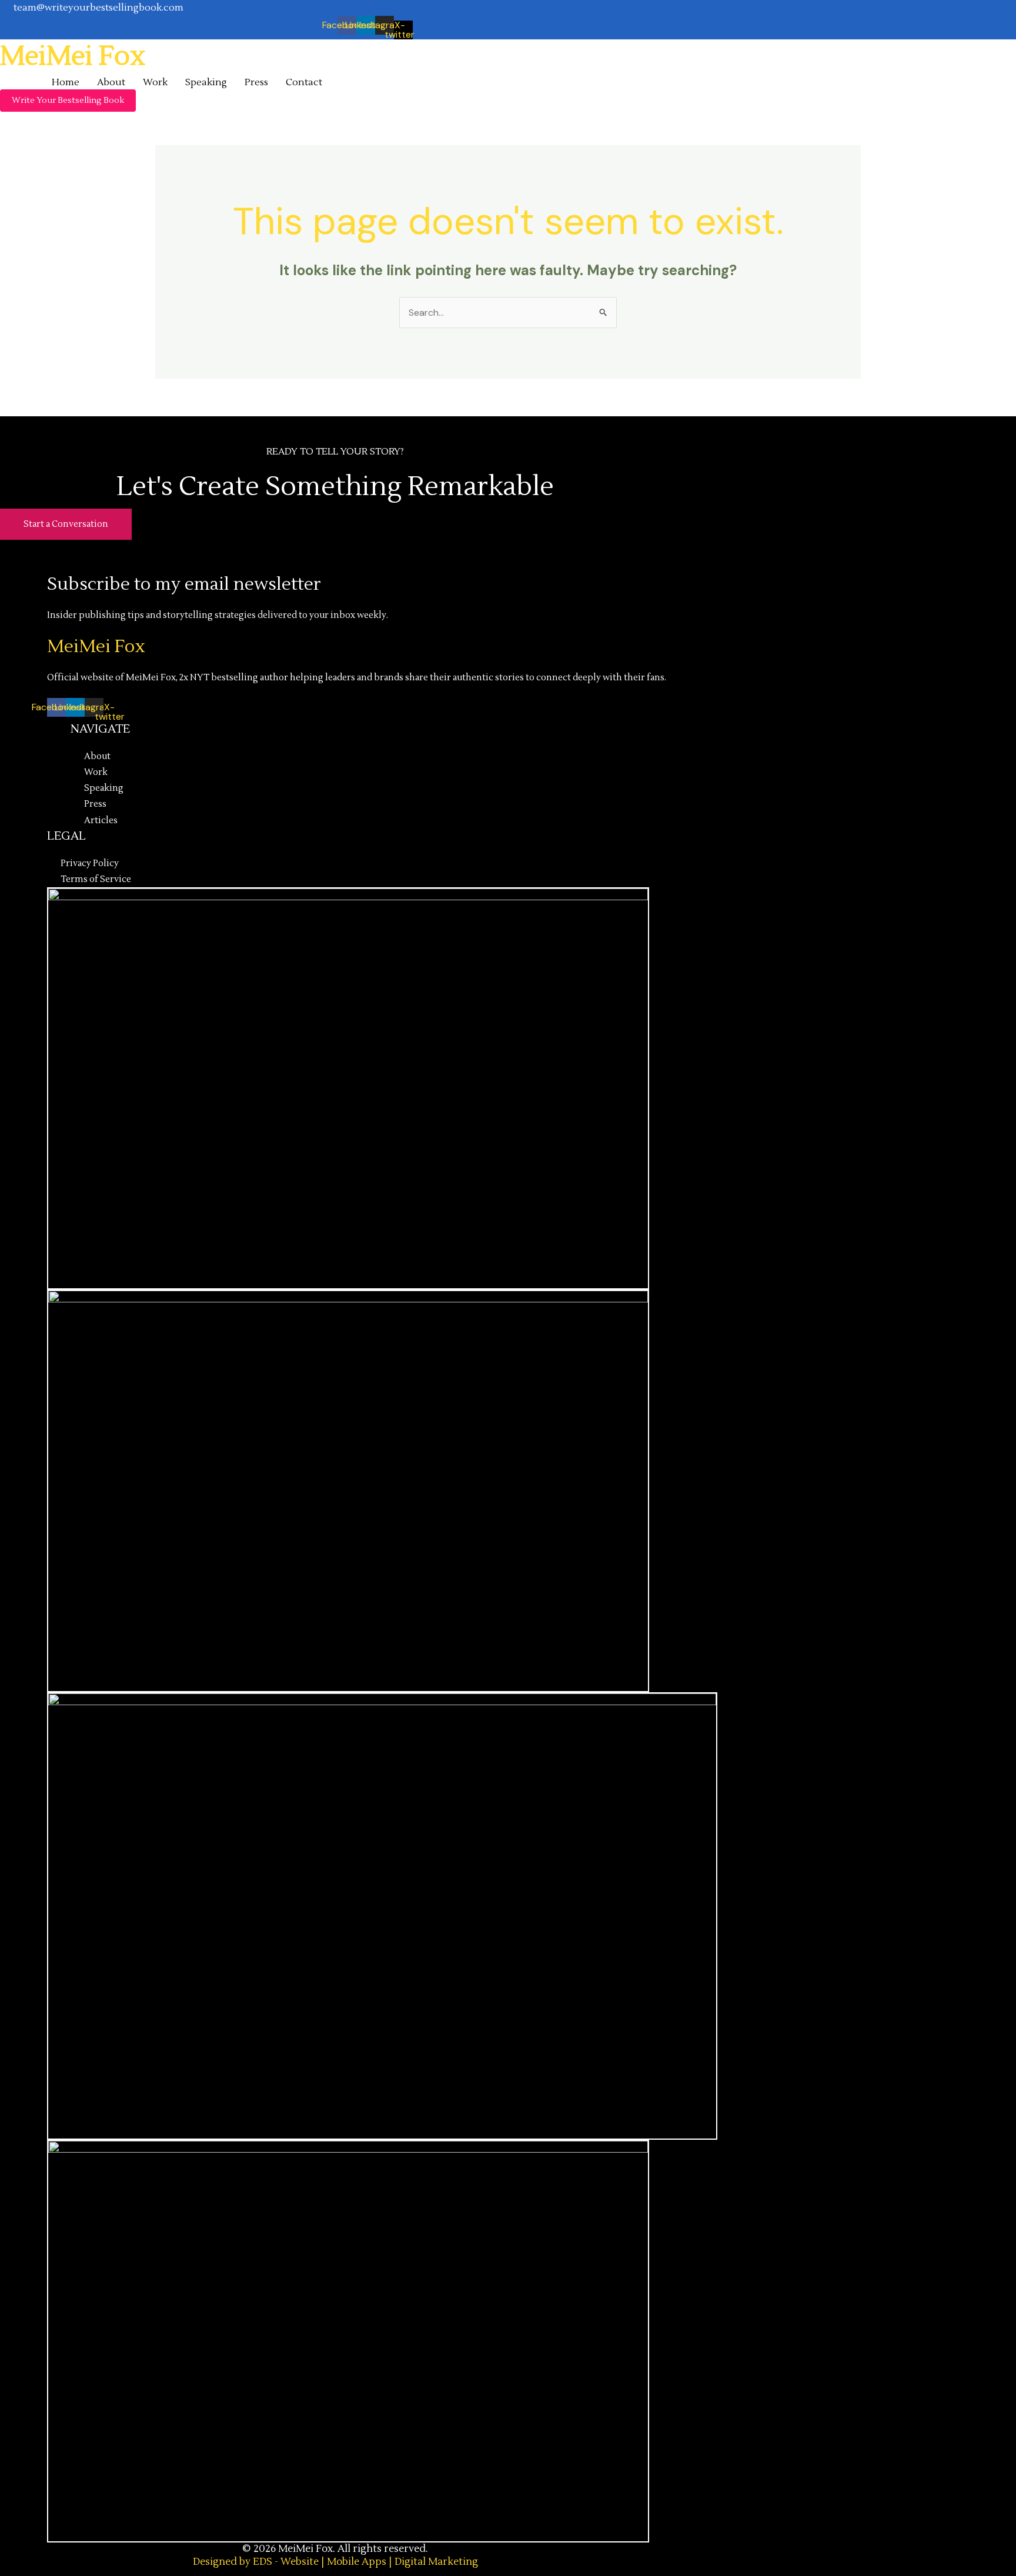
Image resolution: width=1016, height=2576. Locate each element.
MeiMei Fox (73, 56)
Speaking (206, 82)
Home (66, 82)
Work (155, 82)
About (111, 82)
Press (256, 82)
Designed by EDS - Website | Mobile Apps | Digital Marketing (335, 2562)
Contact (304, 82)
